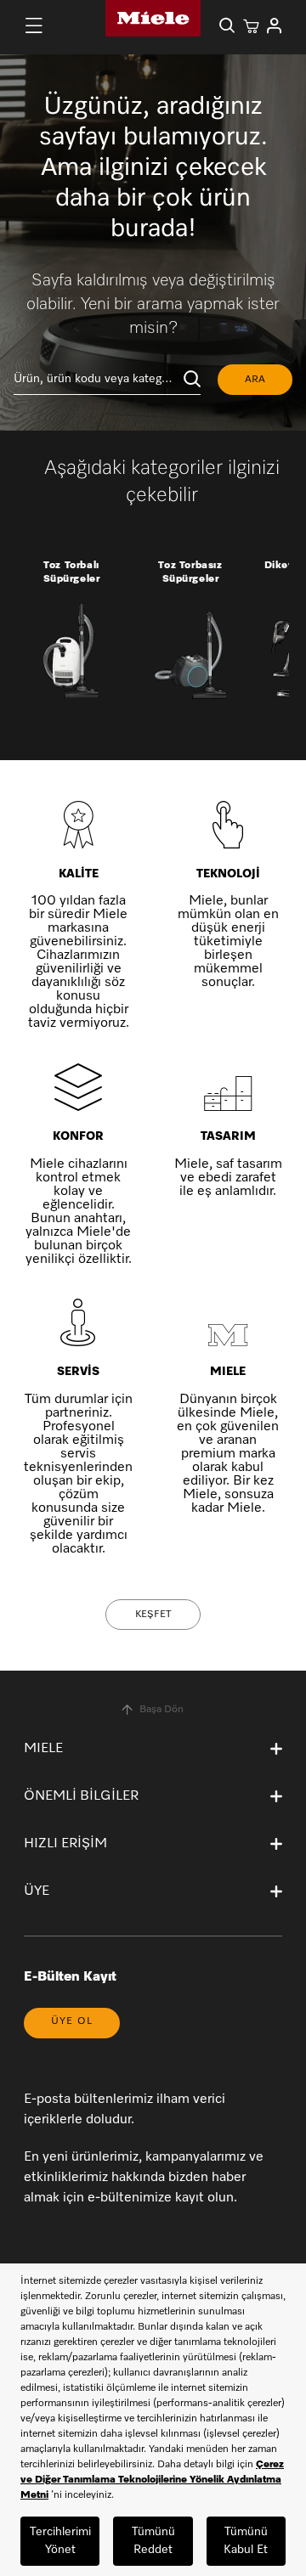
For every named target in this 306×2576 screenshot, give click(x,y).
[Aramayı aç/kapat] (227, 25)
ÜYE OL (72, 2021)
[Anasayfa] (153, 18)
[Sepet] (251, 25)
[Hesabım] (275, 25)
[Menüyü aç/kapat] (34, 25)
